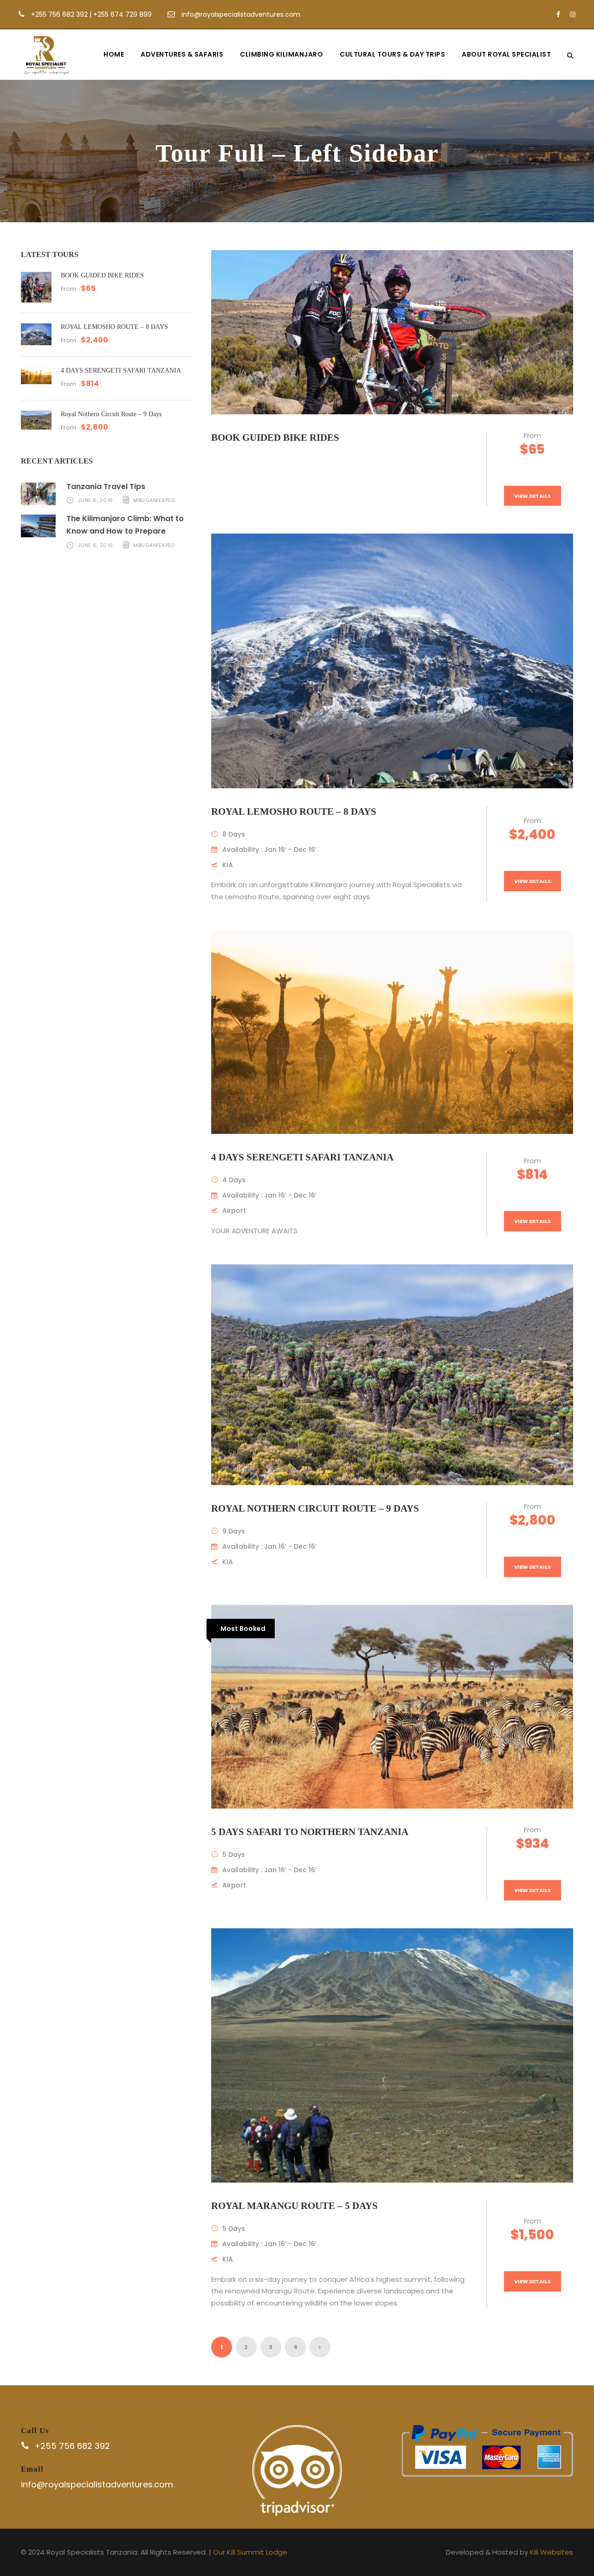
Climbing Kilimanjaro (281, 54)
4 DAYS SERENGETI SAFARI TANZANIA (302, 1157)
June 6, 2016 (95, 500)
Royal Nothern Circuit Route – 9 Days (315, 1508)
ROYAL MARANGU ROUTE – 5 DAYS (294, 2206)
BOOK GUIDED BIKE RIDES (275, 438)
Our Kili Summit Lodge (250, 2552)
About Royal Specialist (506, 54)
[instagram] (573, 14)
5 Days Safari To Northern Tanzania (310, 1832)
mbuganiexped (154, 500)
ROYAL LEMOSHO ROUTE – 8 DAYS (294, 811)
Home (114, 54)
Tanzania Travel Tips (106, 486)
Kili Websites (552, 2552)
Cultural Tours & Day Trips (392, 54)
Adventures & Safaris (182, 54)
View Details (533, 496)
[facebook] (558, 14)
